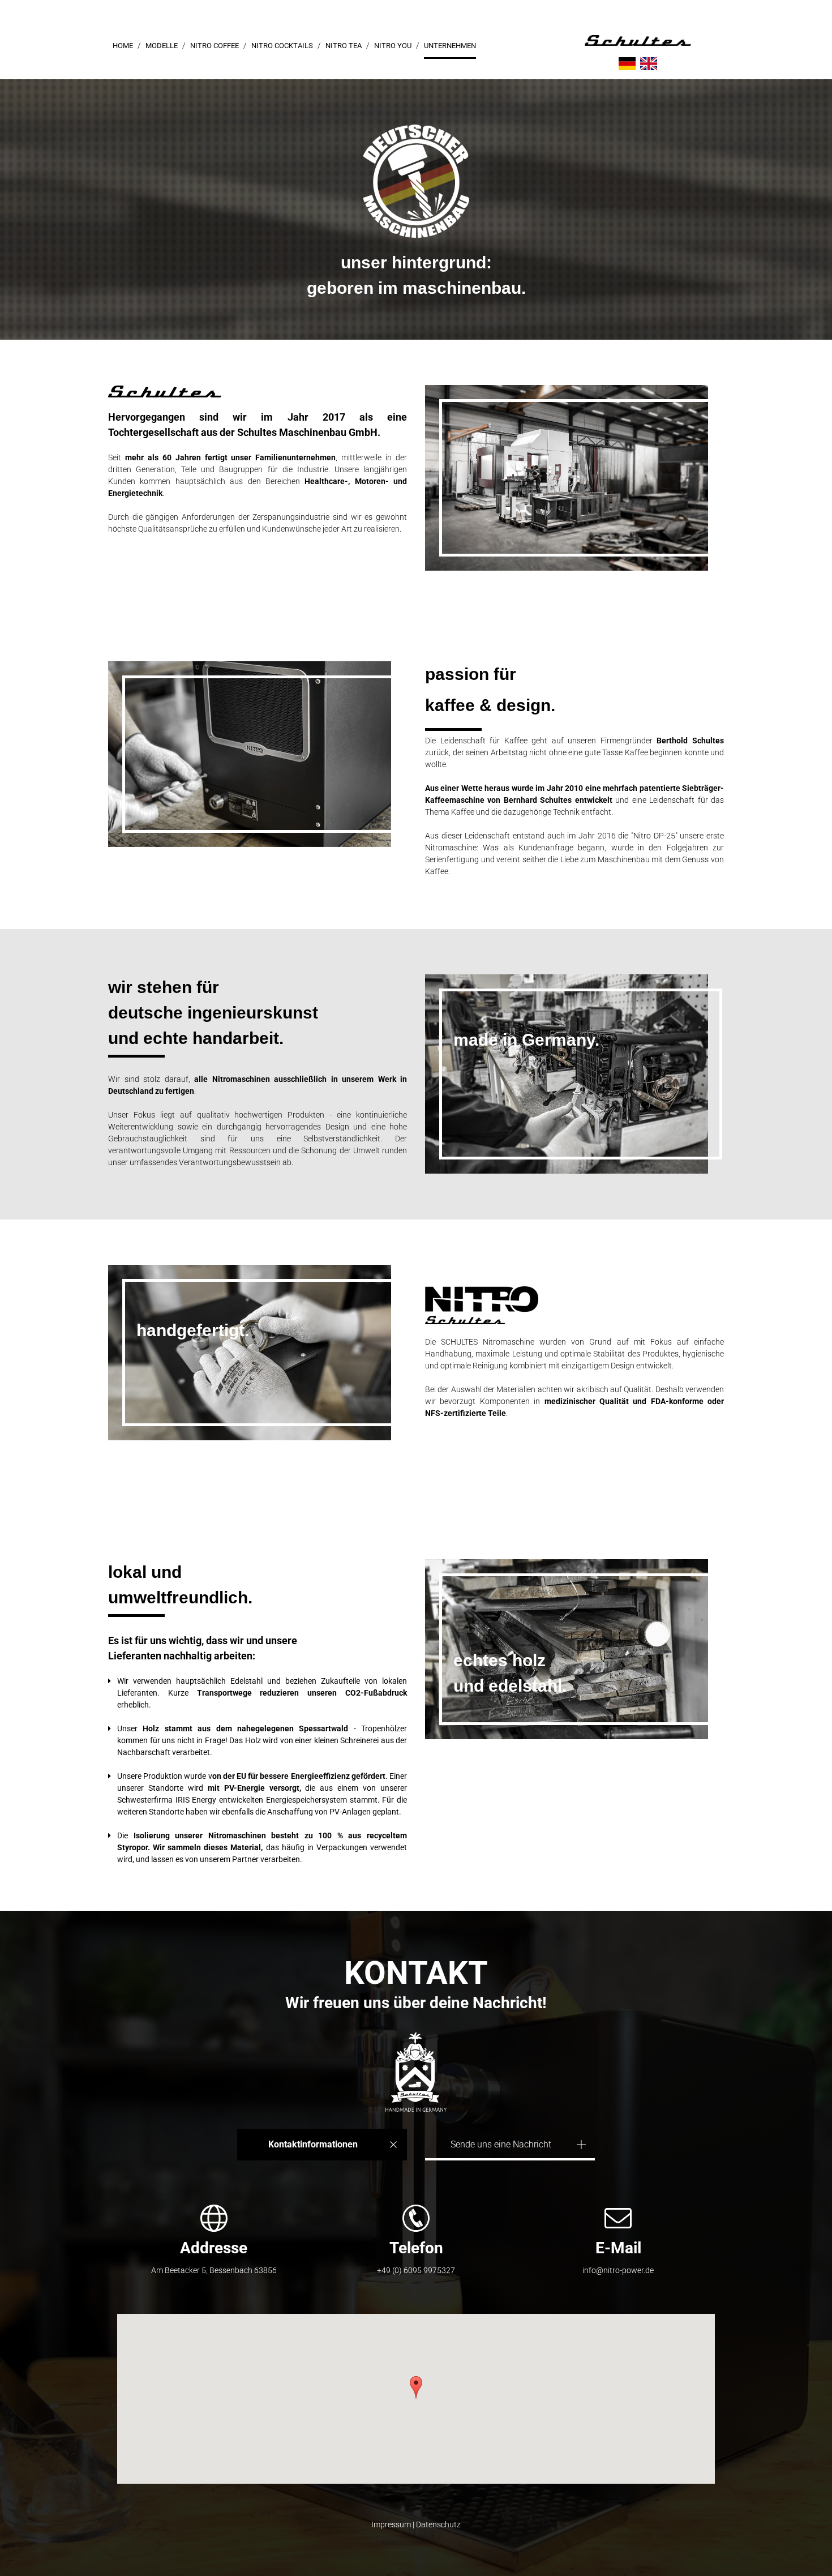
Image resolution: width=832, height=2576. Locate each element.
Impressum (391, 2524)
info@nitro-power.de (618, 2270)
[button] (416, 2387)
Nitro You (393, 46)
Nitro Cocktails (282, 46)
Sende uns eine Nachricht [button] (501, 2144)
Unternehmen (450, 46)
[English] (649, 64)
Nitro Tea (344, 46)
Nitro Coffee (215, 46)
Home (123, 46)
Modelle (162, 46)
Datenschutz (438, 2524)
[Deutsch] (627, 64)
